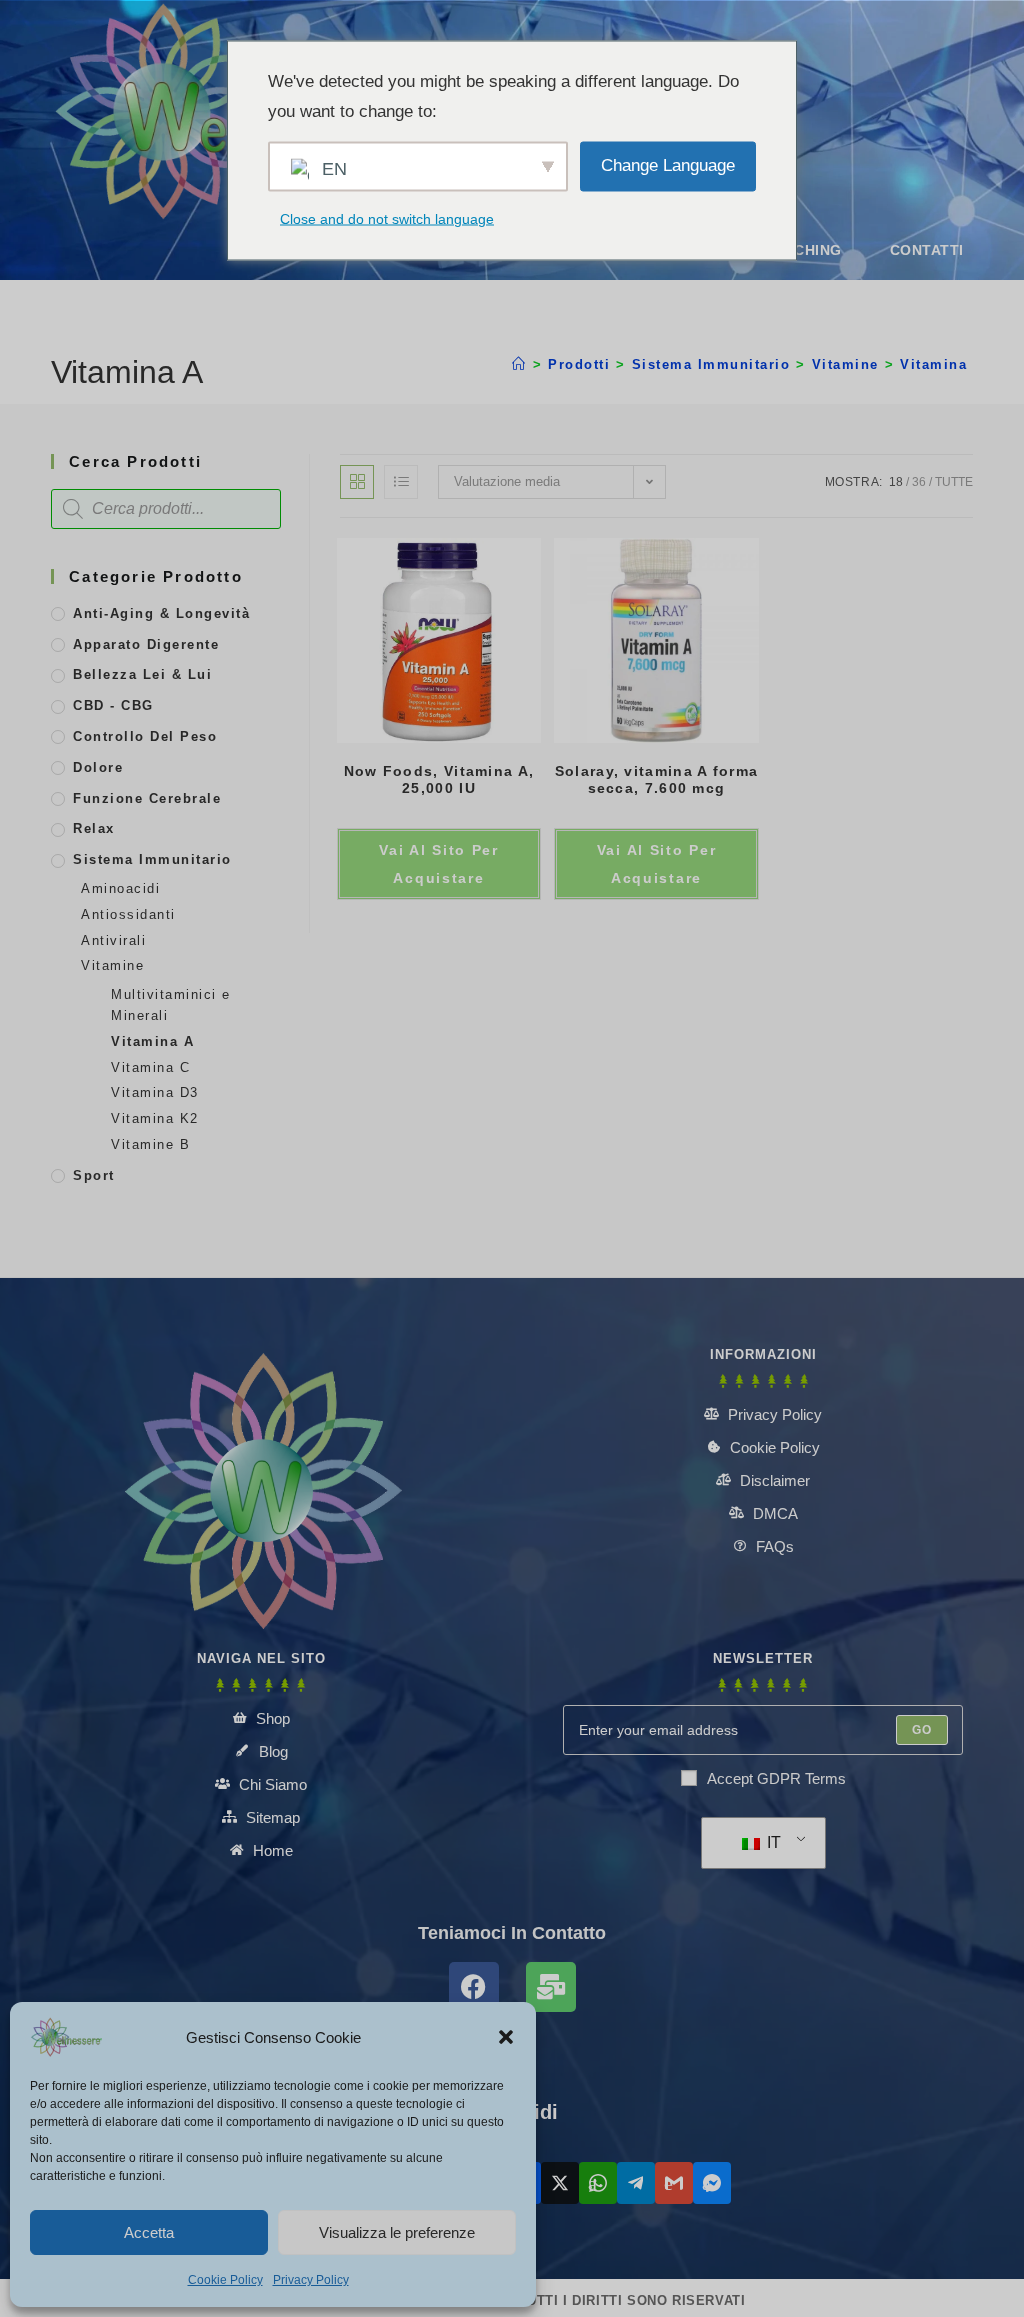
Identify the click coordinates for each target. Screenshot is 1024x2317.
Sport (94, 1175)
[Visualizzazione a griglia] (357, 482)
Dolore (98, 767)
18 (896, 482)
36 (919, 482)
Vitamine (112, 965)
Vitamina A (941, 364)
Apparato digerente (146, 644)
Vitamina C (150, 1067)
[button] (506, 2037)
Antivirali (113, 940)
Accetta (149, 2232)
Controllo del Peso (145, 736)
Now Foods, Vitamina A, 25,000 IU (439, 779)
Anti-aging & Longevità (161, 613)
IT (772, 1842)
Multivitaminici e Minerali (171, 1005)
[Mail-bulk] (551, 1987)
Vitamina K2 (155, 1118)
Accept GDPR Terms (776, 1778)
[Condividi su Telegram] (636, 2183)
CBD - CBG (113, 705)
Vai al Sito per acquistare (439, 864)
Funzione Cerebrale (147, 798)
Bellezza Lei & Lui (142, 674)
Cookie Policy (225, 2280)
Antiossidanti (128, 914)
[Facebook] (474, 1987)
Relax (94, 828)
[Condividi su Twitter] (560, 2183)
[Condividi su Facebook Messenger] (712, 2183)
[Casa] (519, 364)
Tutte (954, 482)
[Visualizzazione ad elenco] (401, 482)
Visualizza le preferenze (397, 2232)
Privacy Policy (311, 2280)
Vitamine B (150, 1144)
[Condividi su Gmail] (674, 2183)
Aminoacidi (120, 888)
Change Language (668, 165)
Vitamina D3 (155, 1092)
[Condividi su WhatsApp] (598, 2183)
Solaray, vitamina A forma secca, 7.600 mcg (657, 779)
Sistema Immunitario (152, 859)
